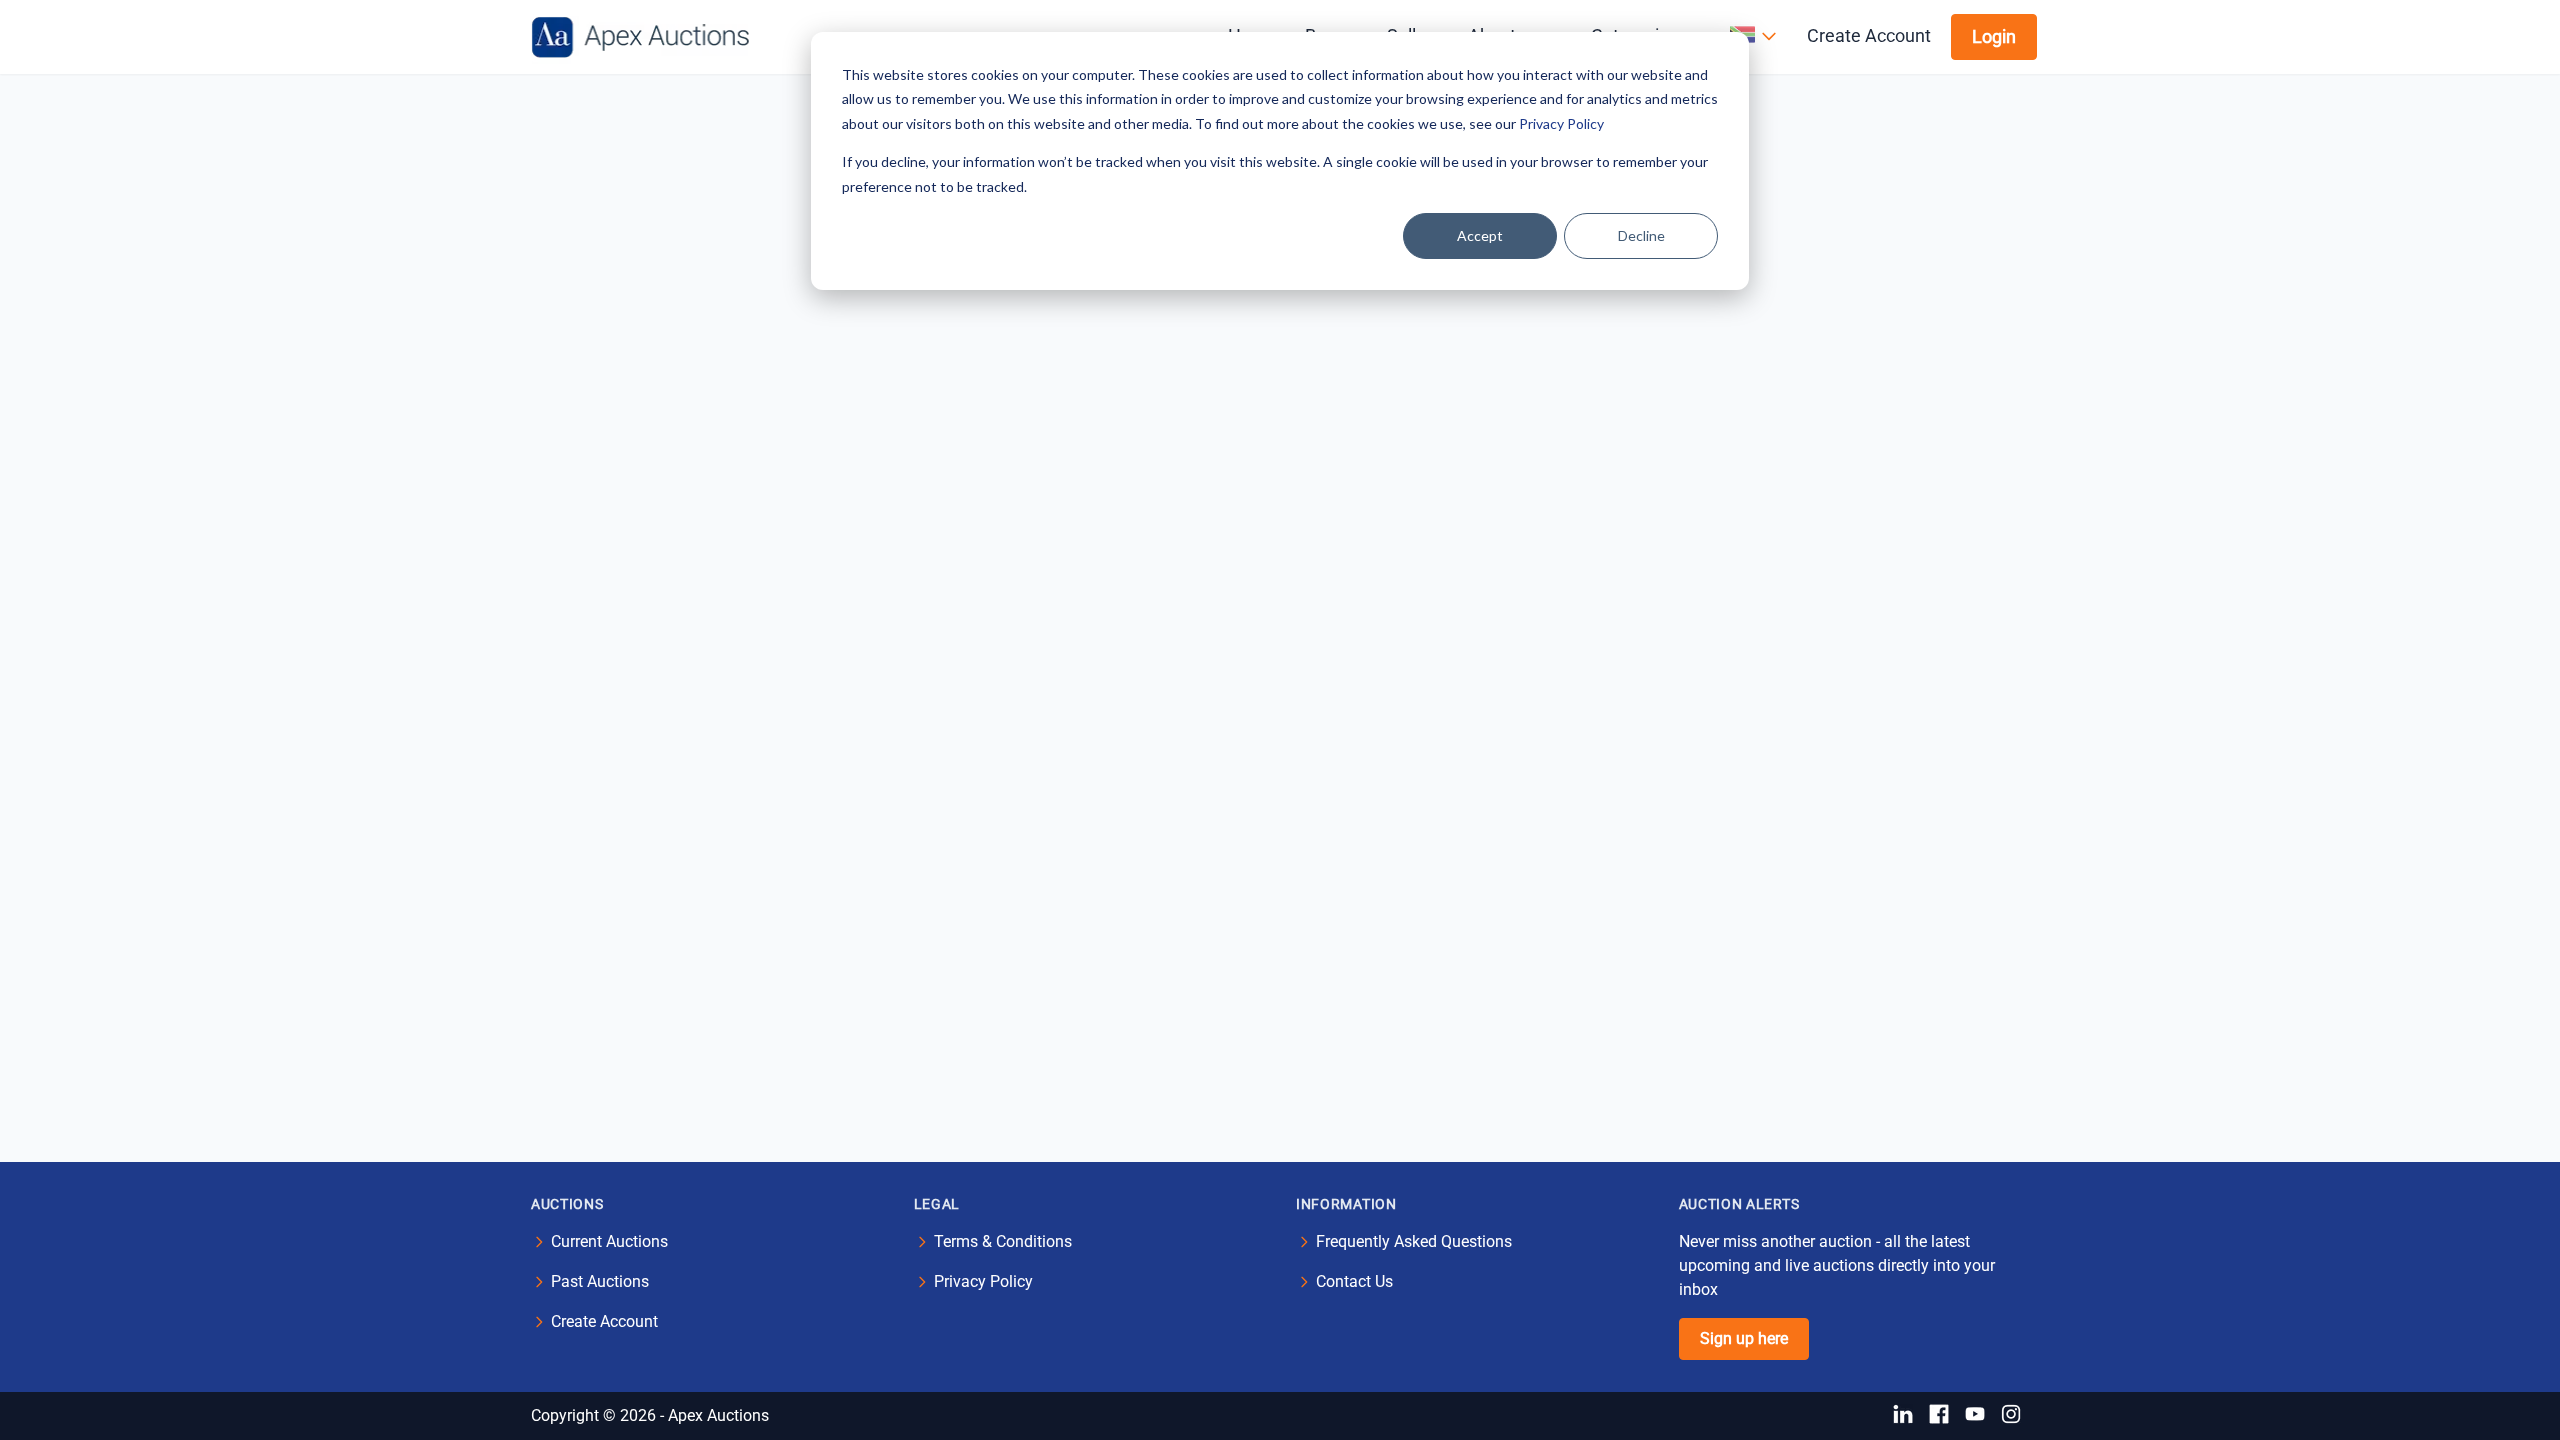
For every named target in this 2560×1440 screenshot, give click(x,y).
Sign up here (1744, 1338)
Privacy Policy (1561, 123)
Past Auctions (600, 1281)
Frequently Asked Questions (1414, 1241)
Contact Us (1354, 1281)
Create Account (1869, 35)
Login (1994, 36)
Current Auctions (609, 1241)
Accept (1480, 235)
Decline (1641, 235)
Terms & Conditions (1003, 1241)
